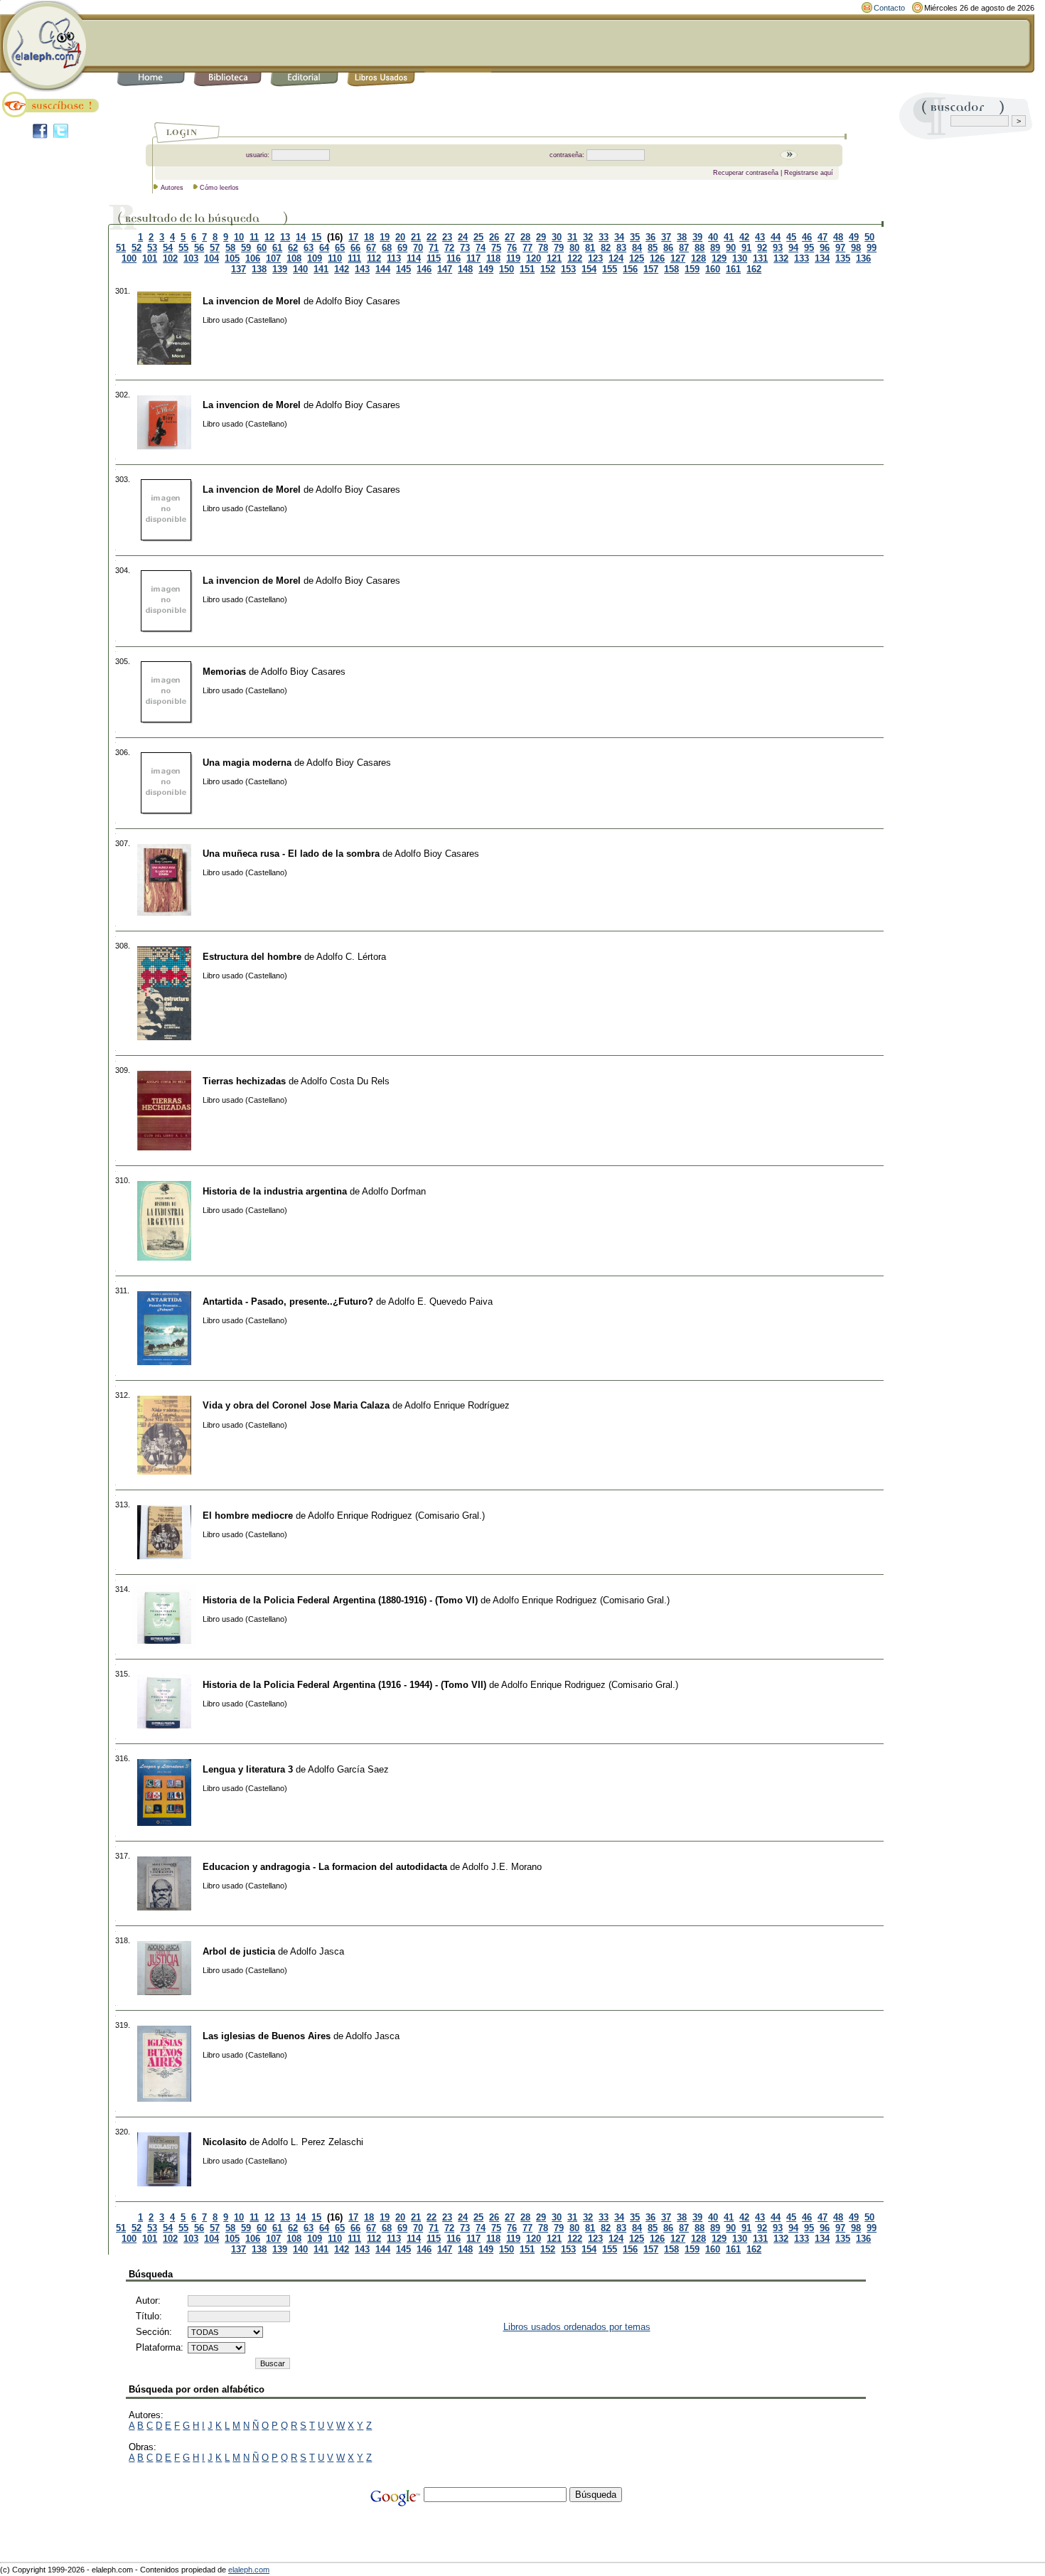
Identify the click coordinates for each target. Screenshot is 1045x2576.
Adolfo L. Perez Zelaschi (312, 2142)
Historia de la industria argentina (275, 1191)
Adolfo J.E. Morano (502, 1867)
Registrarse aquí (809, 173)
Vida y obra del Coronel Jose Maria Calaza (296, 1405)
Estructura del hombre (252, 957)
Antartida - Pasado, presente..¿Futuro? (288, 1302)
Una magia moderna (247, 763)
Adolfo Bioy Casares (358, 301)
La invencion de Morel (252, 301)
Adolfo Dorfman (394, 1191)
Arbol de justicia (239, 1951)
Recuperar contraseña (746, 173)
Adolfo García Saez (348, 1769)
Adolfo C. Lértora (351, 957)
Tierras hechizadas (244, 1081)
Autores (172, 188)
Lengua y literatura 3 (248, 1769)
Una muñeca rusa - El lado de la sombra (291, 854)
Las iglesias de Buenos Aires (267, 2036)
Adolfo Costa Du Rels (345, 1081)
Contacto (889, 8)
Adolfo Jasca (317, 1951)
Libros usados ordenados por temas (577, 2327)
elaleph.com (249, 2570)
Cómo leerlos (219, 188)
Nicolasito (225, 2142)
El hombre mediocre (248, 1516)
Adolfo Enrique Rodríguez (457, 1405)
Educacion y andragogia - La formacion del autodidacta (325, 1867)
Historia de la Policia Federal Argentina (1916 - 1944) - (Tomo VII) (344, 1685)
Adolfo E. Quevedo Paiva (440, 1302)
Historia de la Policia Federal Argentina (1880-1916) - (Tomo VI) (340, 1600)
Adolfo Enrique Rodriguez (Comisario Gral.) (396, 1516)
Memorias (224, 672)
